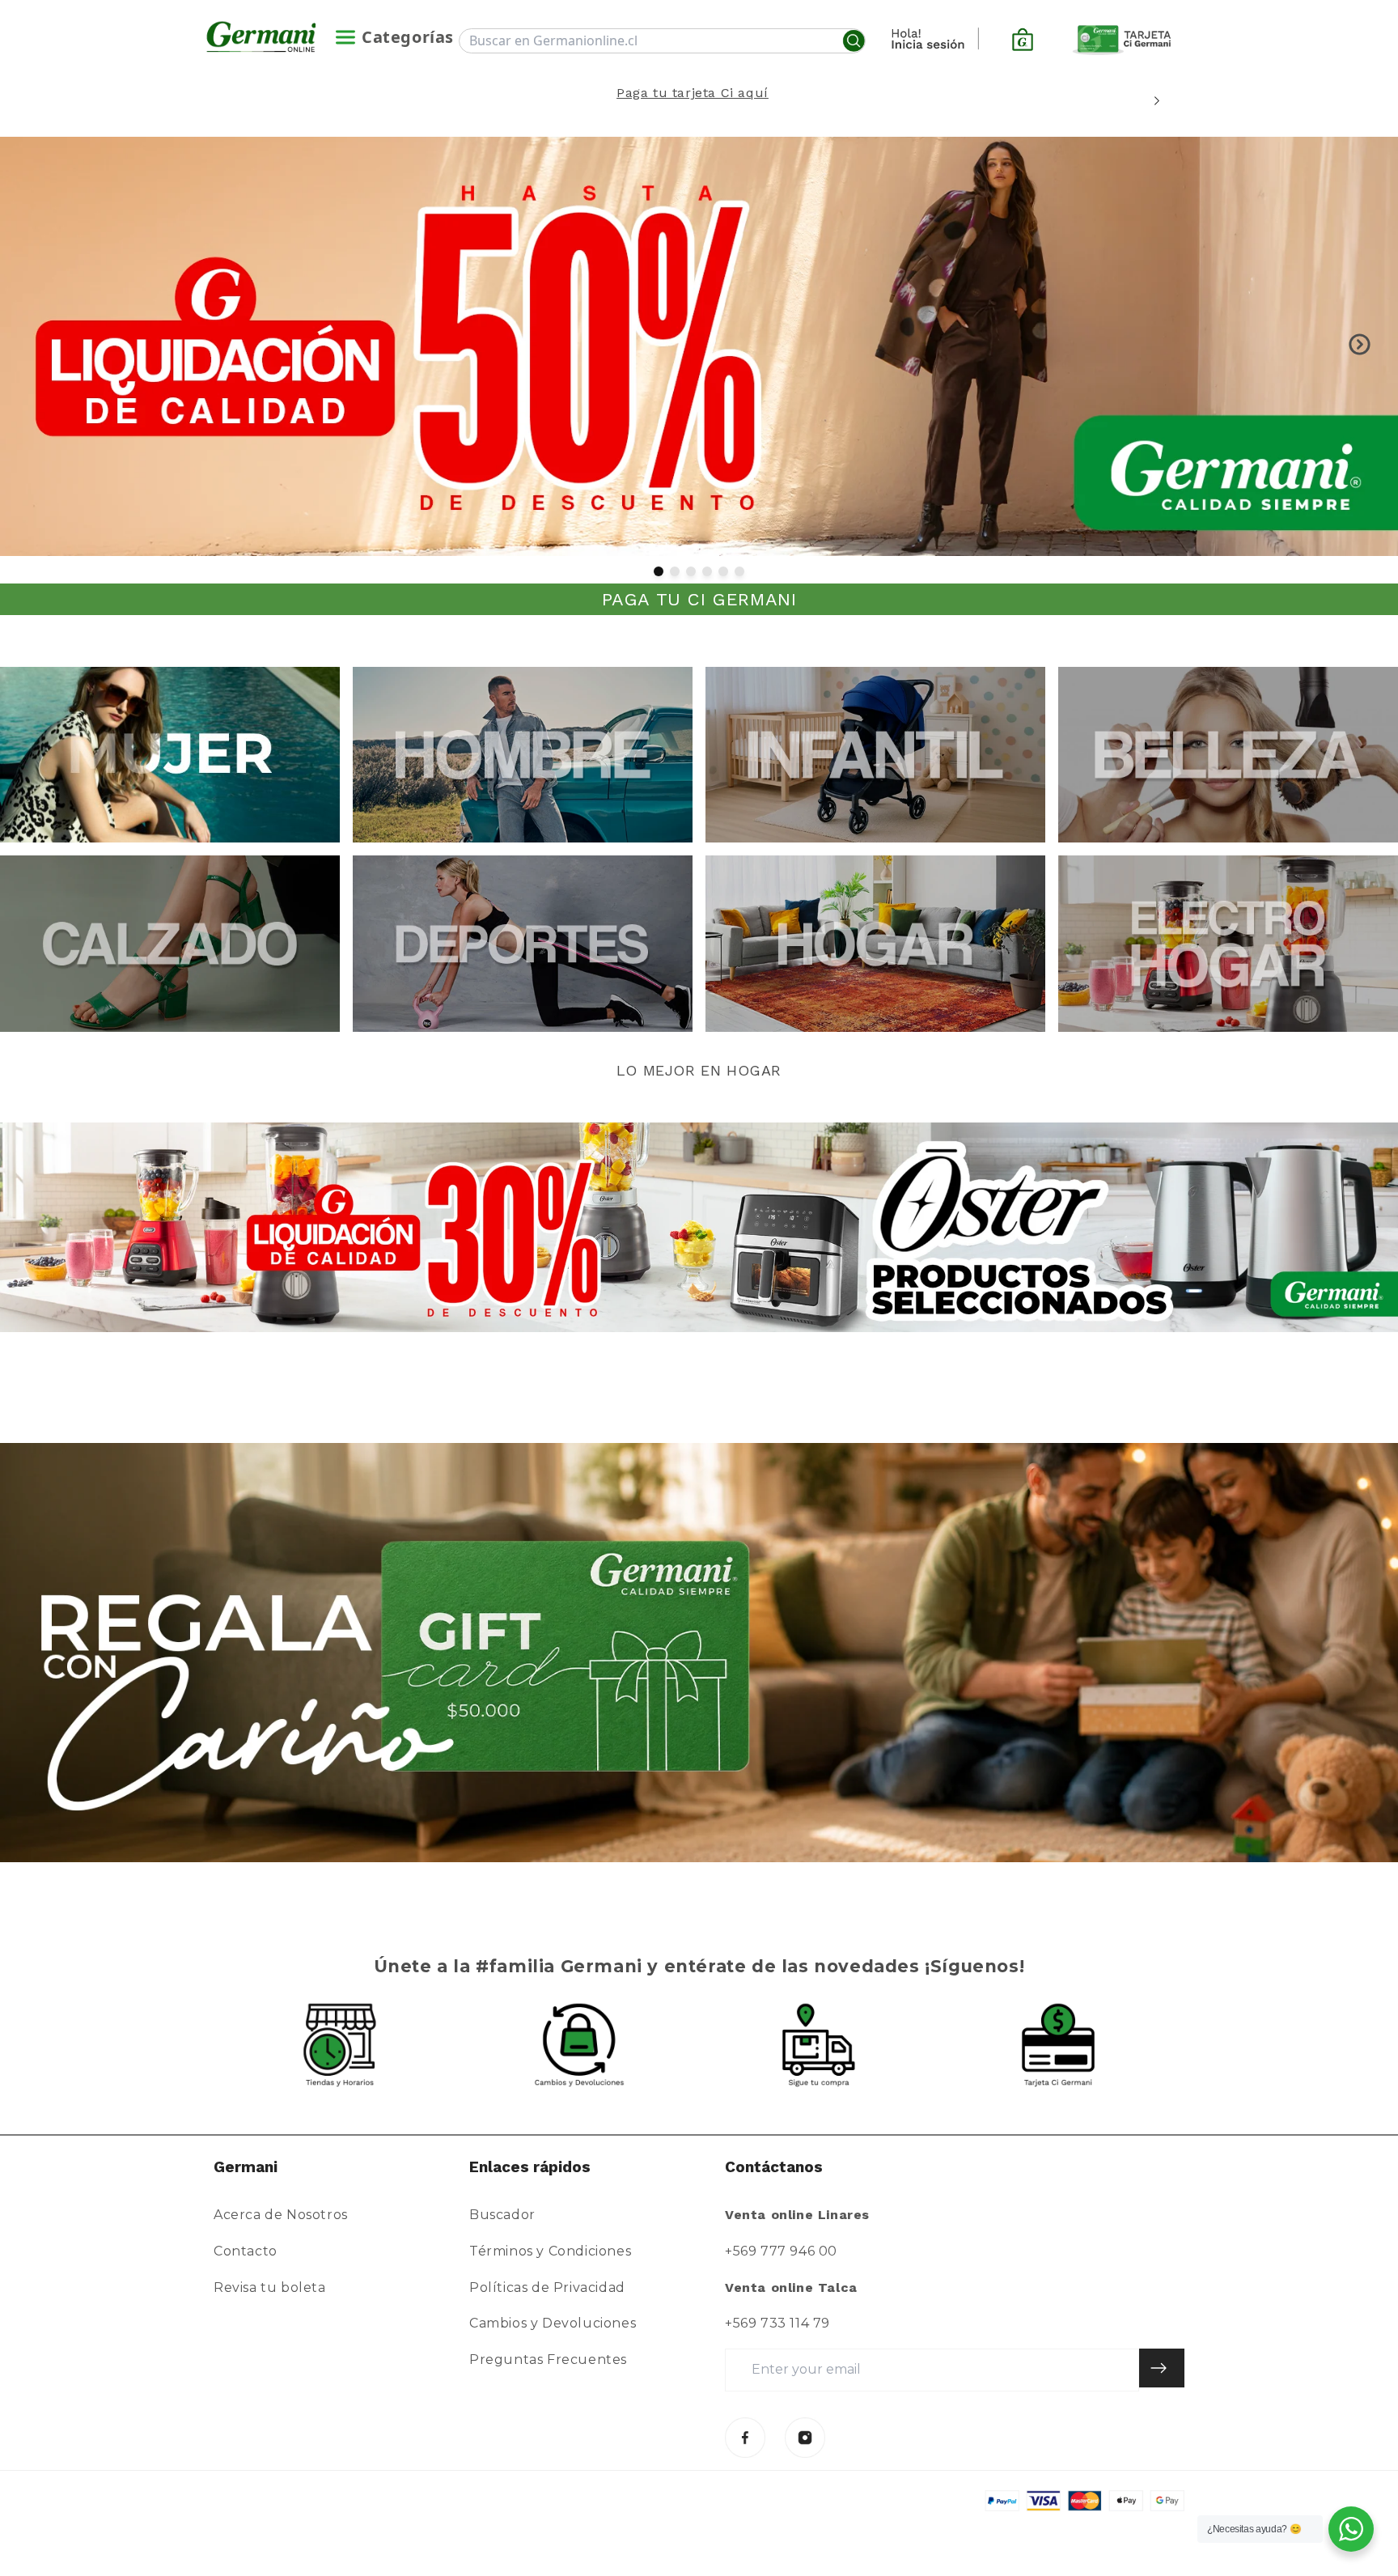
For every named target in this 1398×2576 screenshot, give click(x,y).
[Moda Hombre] (523, 755)
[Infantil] (875, 755)
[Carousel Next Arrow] (1157, 101)
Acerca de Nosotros (281, 2215)
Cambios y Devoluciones (553, 2323)
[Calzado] (170, 943)
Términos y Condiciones (550, 2251)
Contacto (246, 2251)
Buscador (502, 2215)
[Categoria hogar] (875, 943)
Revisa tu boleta (270, 2287)
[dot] (659, 571)
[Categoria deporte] (523, 943)
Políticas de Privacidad (547, 2287)
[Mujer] (170, 755)
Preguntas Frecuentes (548, 2360)
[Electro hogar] (1228, 943)
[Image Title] (745, 2438)
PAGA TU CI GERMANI (699, 599)
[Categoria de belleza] (1228, 755)
